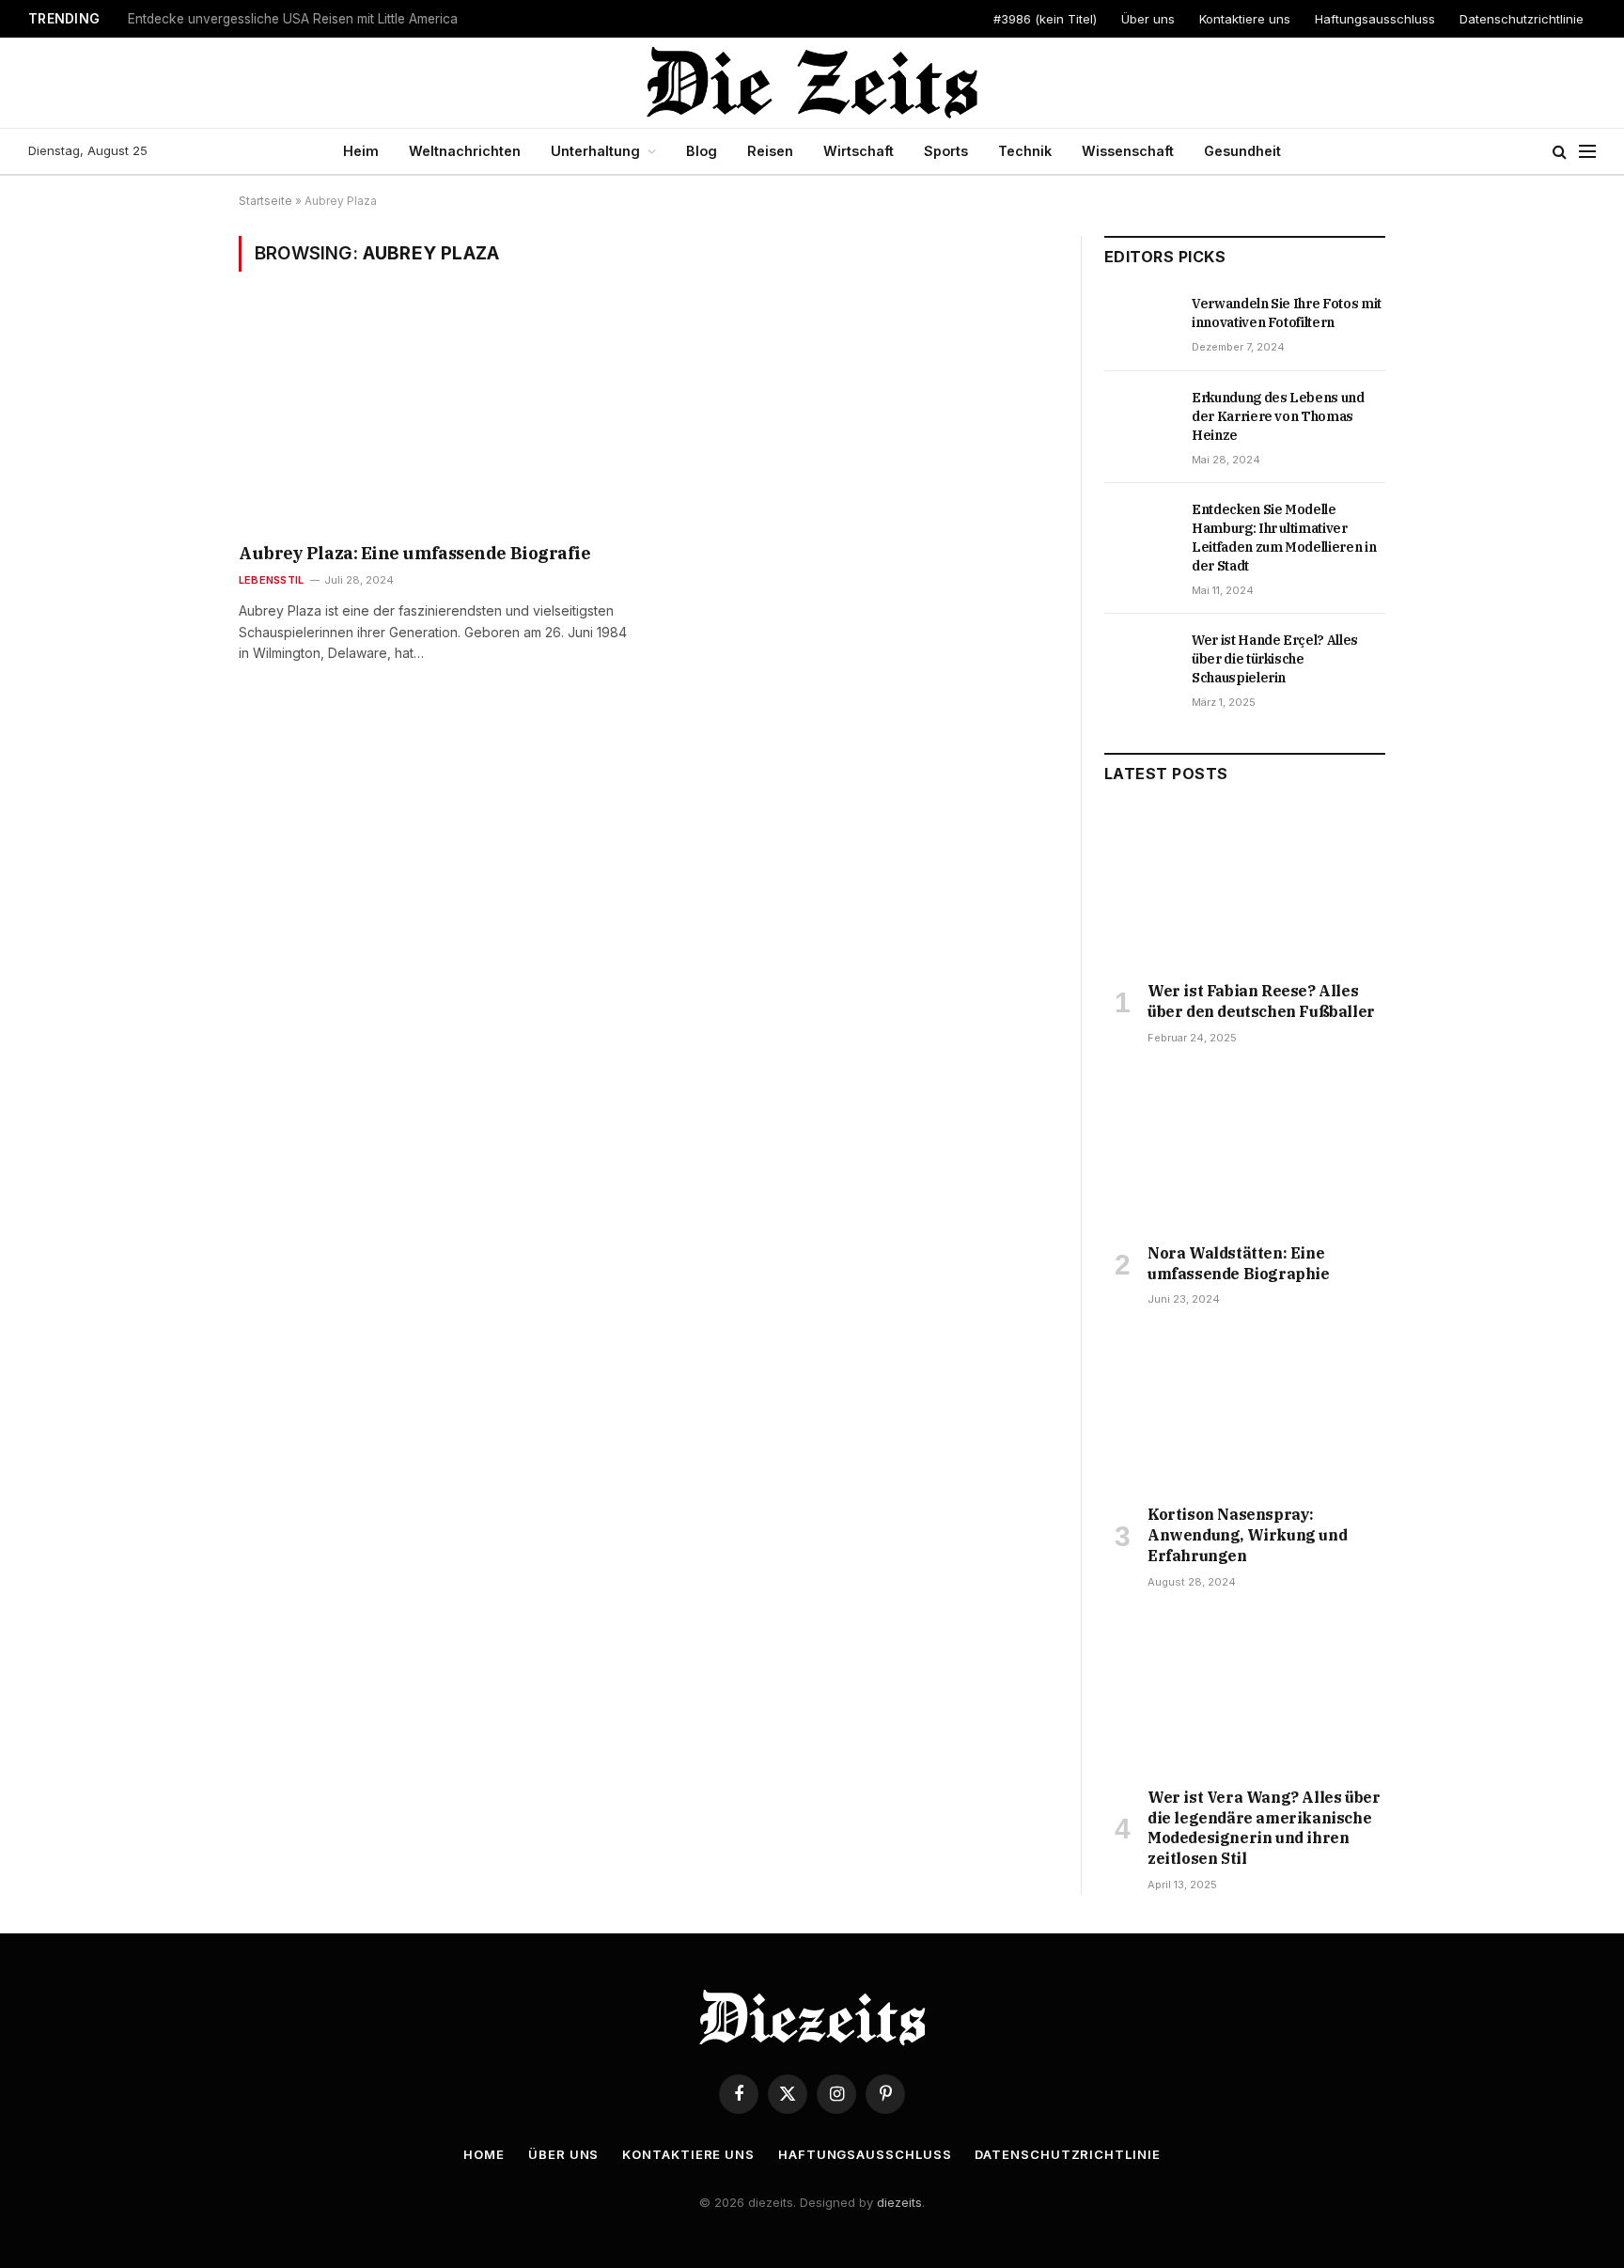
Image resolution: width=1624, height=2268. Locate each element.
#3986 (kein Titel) (1045, 19)
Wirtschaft (859, 151)
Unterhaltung (595, 151)
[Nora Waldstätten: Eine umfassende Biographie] (1245, 1150)
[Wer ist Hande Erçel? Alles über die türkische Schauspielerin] (1140, 661)
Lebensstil (271, 580)
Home (484, 2154)
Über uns (1148, 19)
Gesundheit (1242, 151)
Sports (946, 151)
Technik (1025, 151)
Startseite (265, 201)
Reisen (770, 151)
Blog (702, 151)
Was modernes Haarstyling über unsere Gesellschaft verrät (305, 19)
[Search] (1560, 152)
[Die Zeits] (812, 83)
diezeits (899, 2202)
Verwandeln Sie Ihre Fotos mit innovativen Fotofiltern (1287, 313)
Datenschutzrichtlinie (1522, 19)
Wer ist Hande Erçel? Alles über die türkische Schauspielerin (1275, 659)
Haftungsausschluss (1375, 19)
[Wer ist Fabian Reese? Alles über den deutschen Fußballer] (1245, 887)
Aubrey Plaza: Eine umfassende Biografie (414, 553)
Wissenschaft (1128, 151)
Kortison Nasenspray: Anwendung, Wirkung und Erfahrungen (1247, 1535)
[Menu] (1587, 152)
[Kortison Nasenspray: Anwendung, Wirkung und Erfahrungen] (1245, 1411)
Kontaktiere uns (1245, 19)
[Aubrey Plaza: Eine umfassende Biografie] (435, 419)
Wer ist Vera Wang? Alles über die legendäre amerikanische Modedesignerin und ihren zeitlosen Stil (1264, 1828)
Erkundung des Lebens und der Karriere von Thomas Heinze (1278, 416)
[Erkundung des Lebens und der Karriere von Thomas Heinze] (1140, 418)
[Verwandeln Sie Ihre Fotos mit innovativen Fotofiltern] (1140, 324)
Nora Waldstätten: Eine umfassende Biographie (1239, 1263)
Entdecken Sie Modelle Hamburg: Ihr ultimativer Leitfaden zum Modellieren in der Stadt (1284, 538)
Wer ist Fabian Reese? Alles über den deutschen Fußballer (1261, 1001)
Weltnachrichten (465, 151)
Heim (361, 151)
